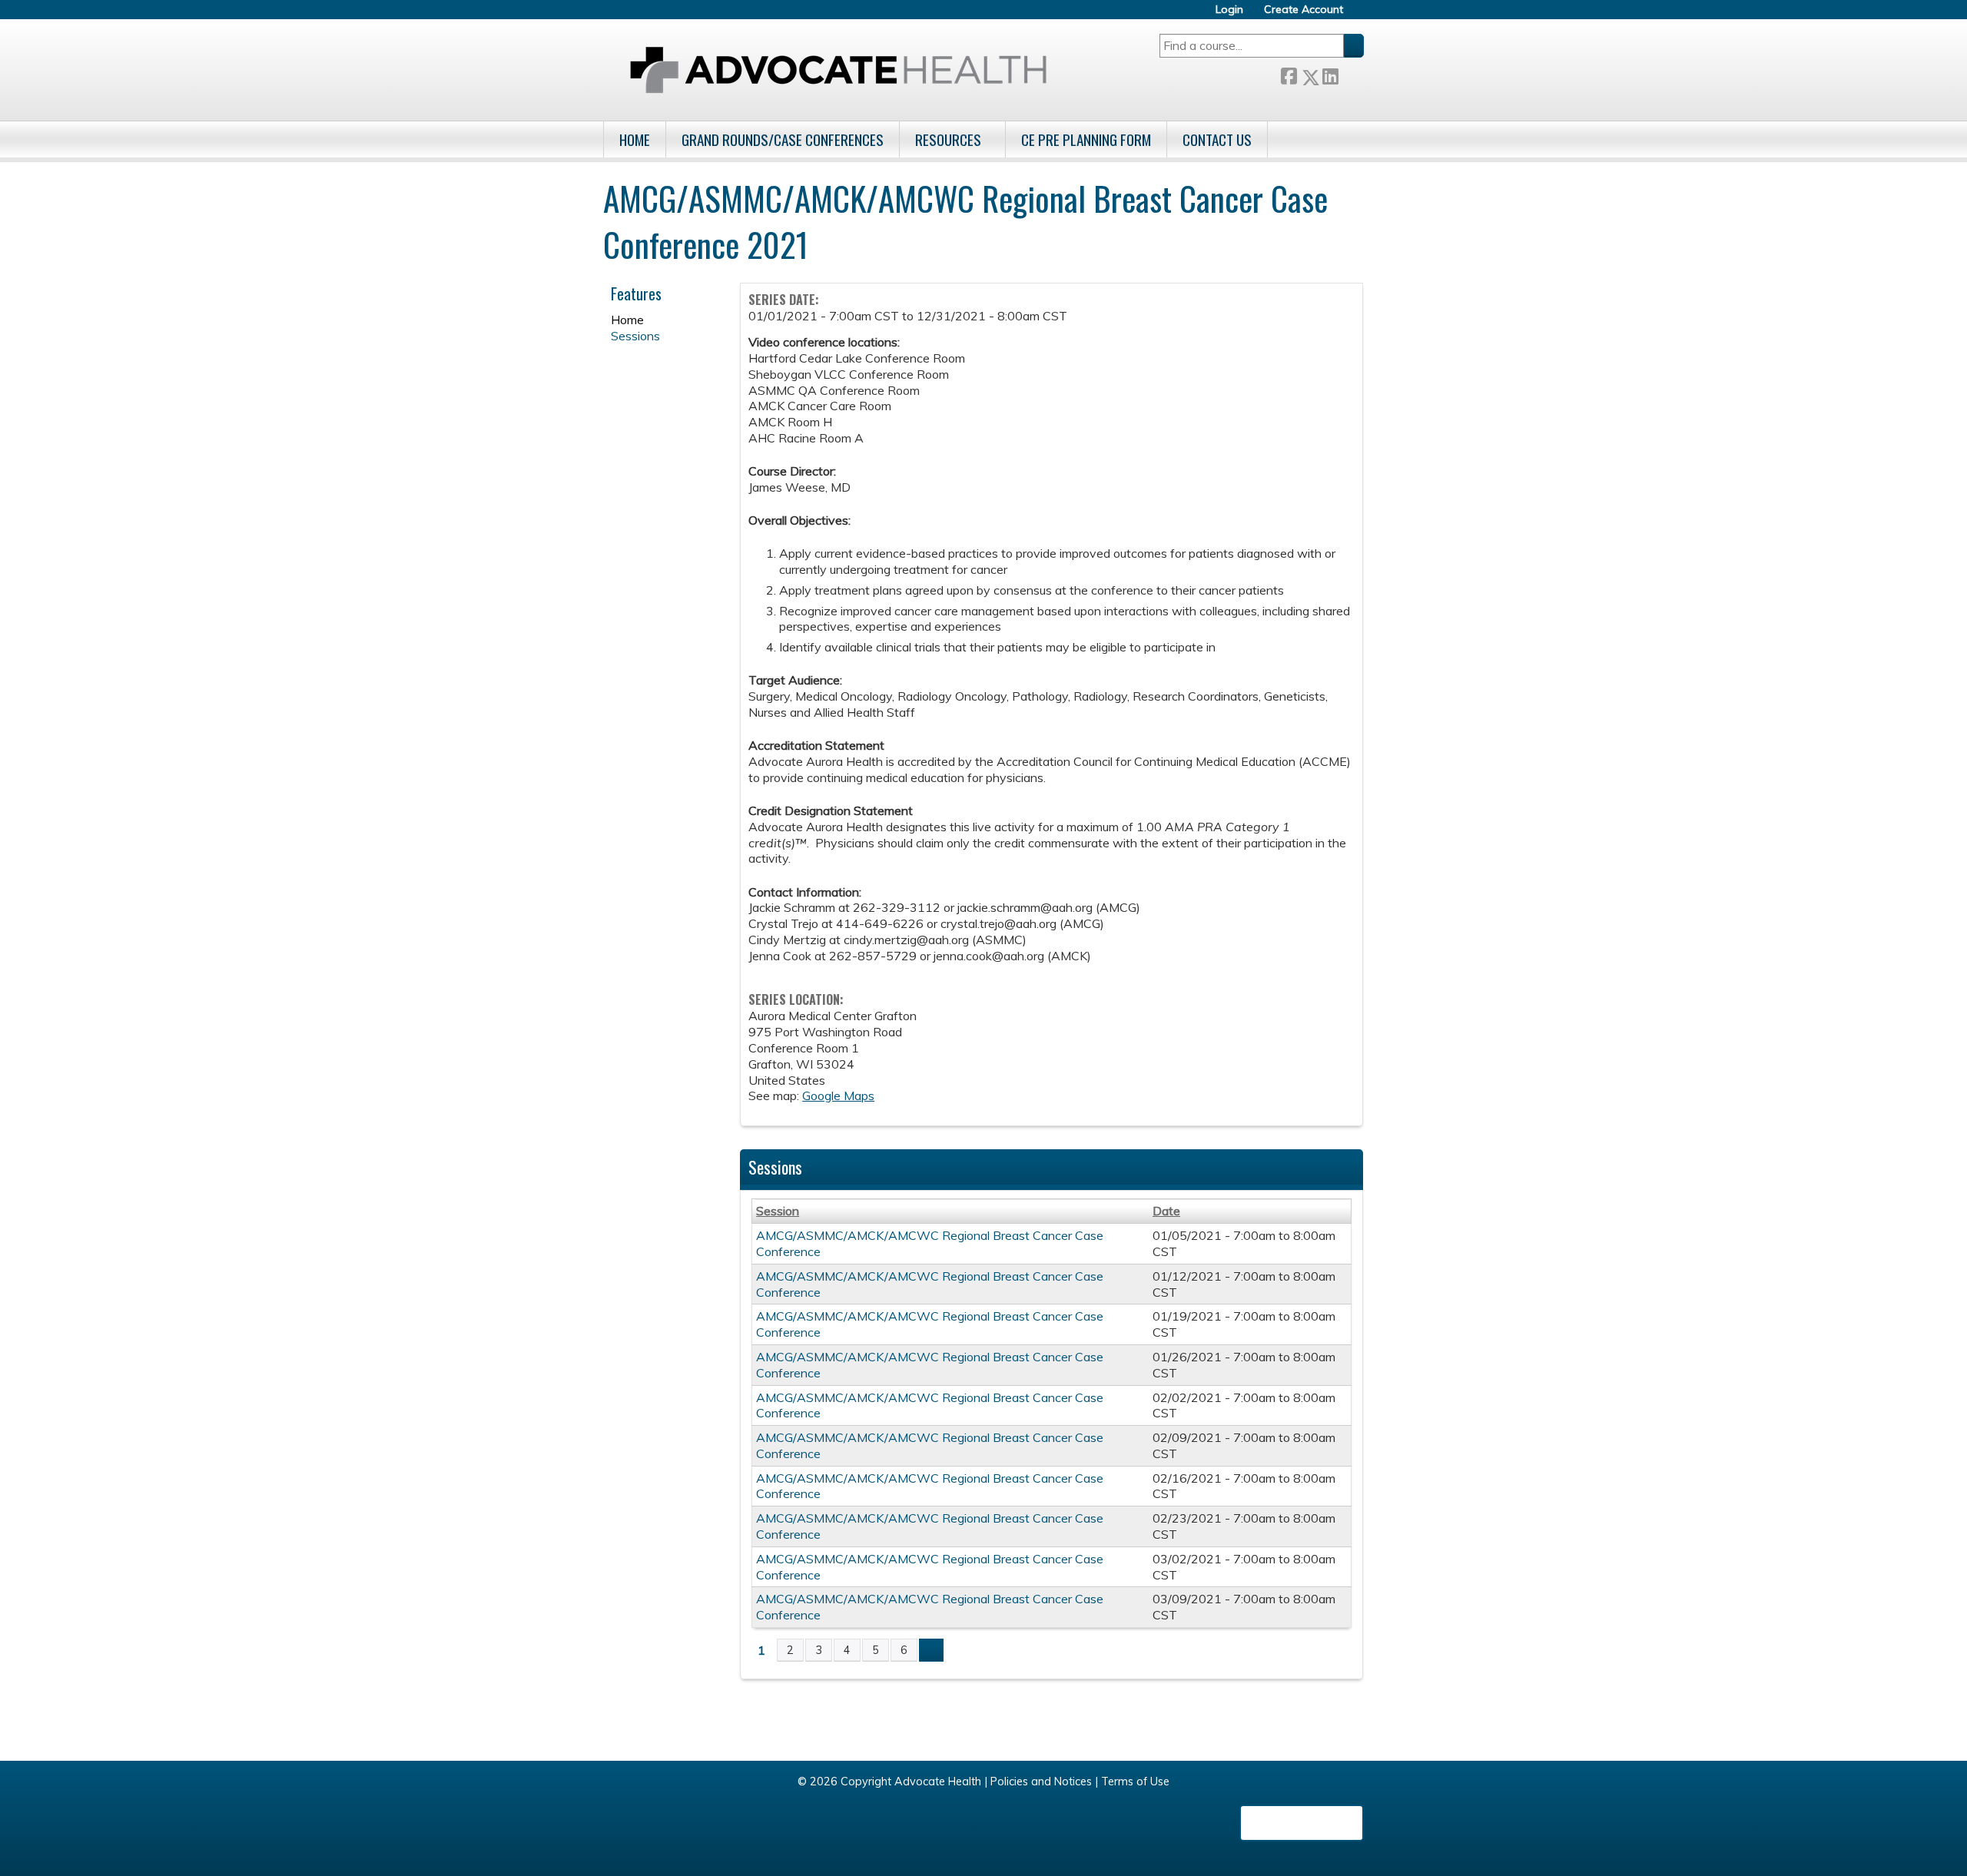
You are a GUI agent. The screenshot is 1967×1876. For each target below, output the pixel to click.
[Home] (838, 70)
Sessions (635, 336)
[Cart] (1359, 15)
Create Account (1304, 10)
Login (1229, 10)
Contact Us (1217, 139)
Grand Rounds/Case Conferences (783, 139)
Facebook (1289, 74)
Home (635, 139)
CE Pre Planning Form (1086, 139)
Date (1166, 1211)
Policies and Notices (1041, 1782)
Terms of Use (1135, 1782)
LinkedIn (1330, 74)
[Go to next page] (931, 1650)
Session (778, 1211)
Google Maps (838, 1095)
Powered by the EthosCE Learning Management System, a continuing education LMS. (1302, 1823)
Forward (1351, 74)
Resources (948, 139)
